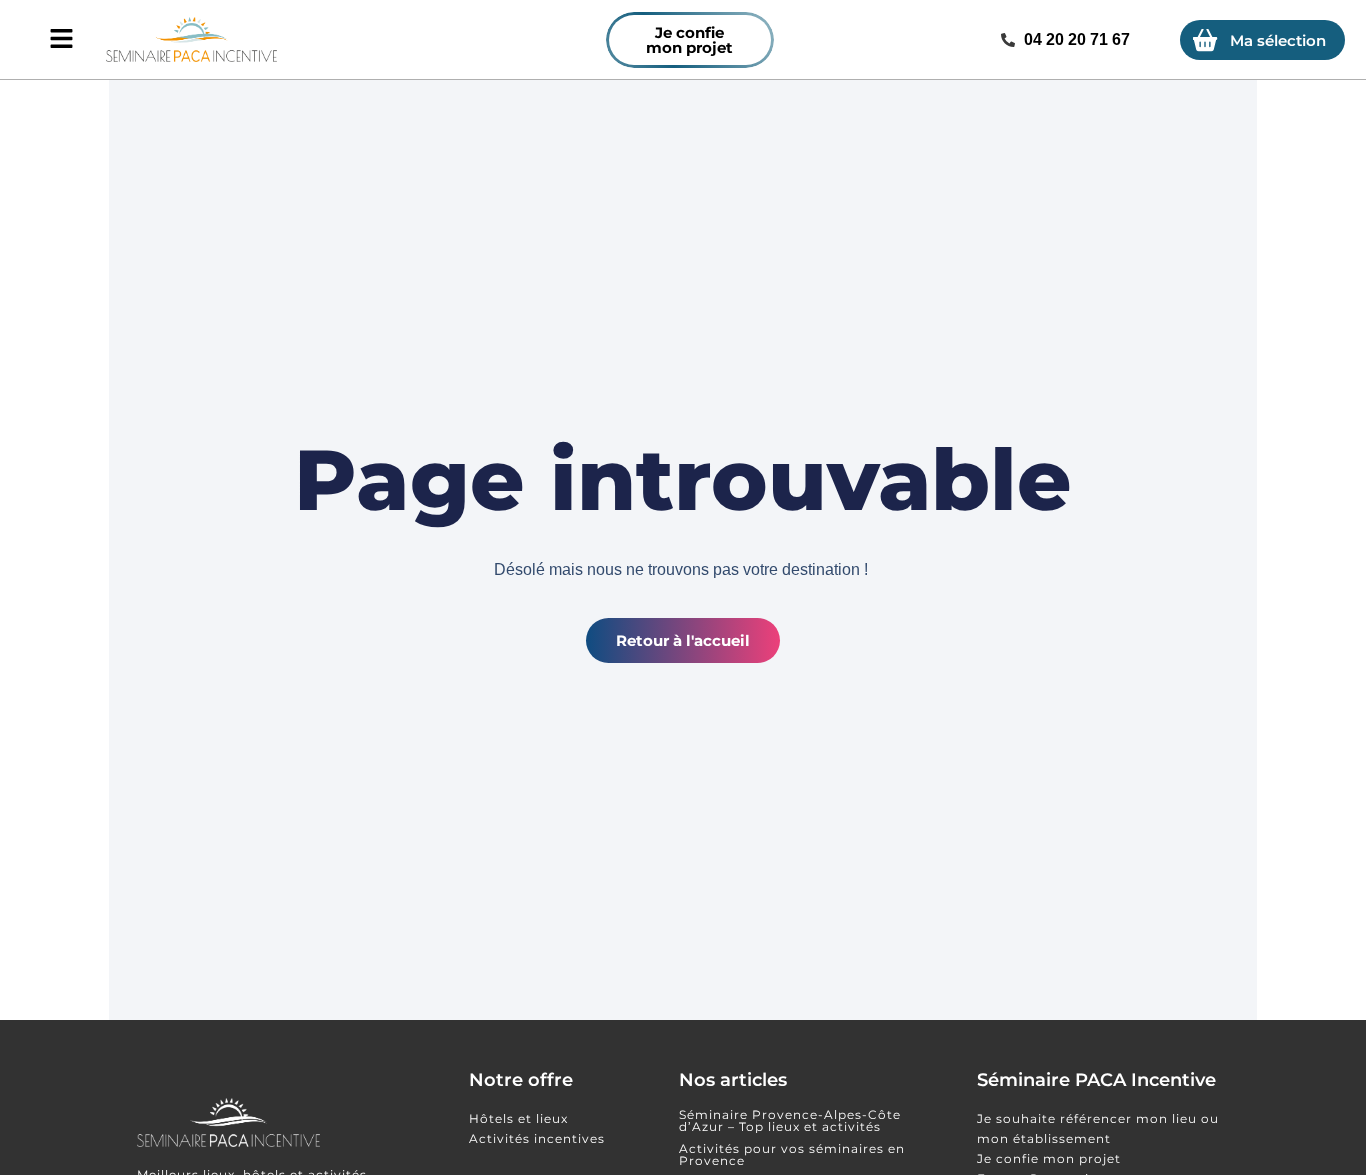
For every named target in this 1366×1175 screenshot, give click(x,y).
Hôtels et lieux (518, 1118)
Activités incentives (537, 1138)
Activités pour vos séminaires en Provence (792, 1154)
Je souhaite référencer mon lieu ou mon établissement (1098, 1128)
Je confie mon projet (1049, 1158)
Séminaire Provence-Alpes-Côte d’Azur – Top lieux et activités (790, 1120)
